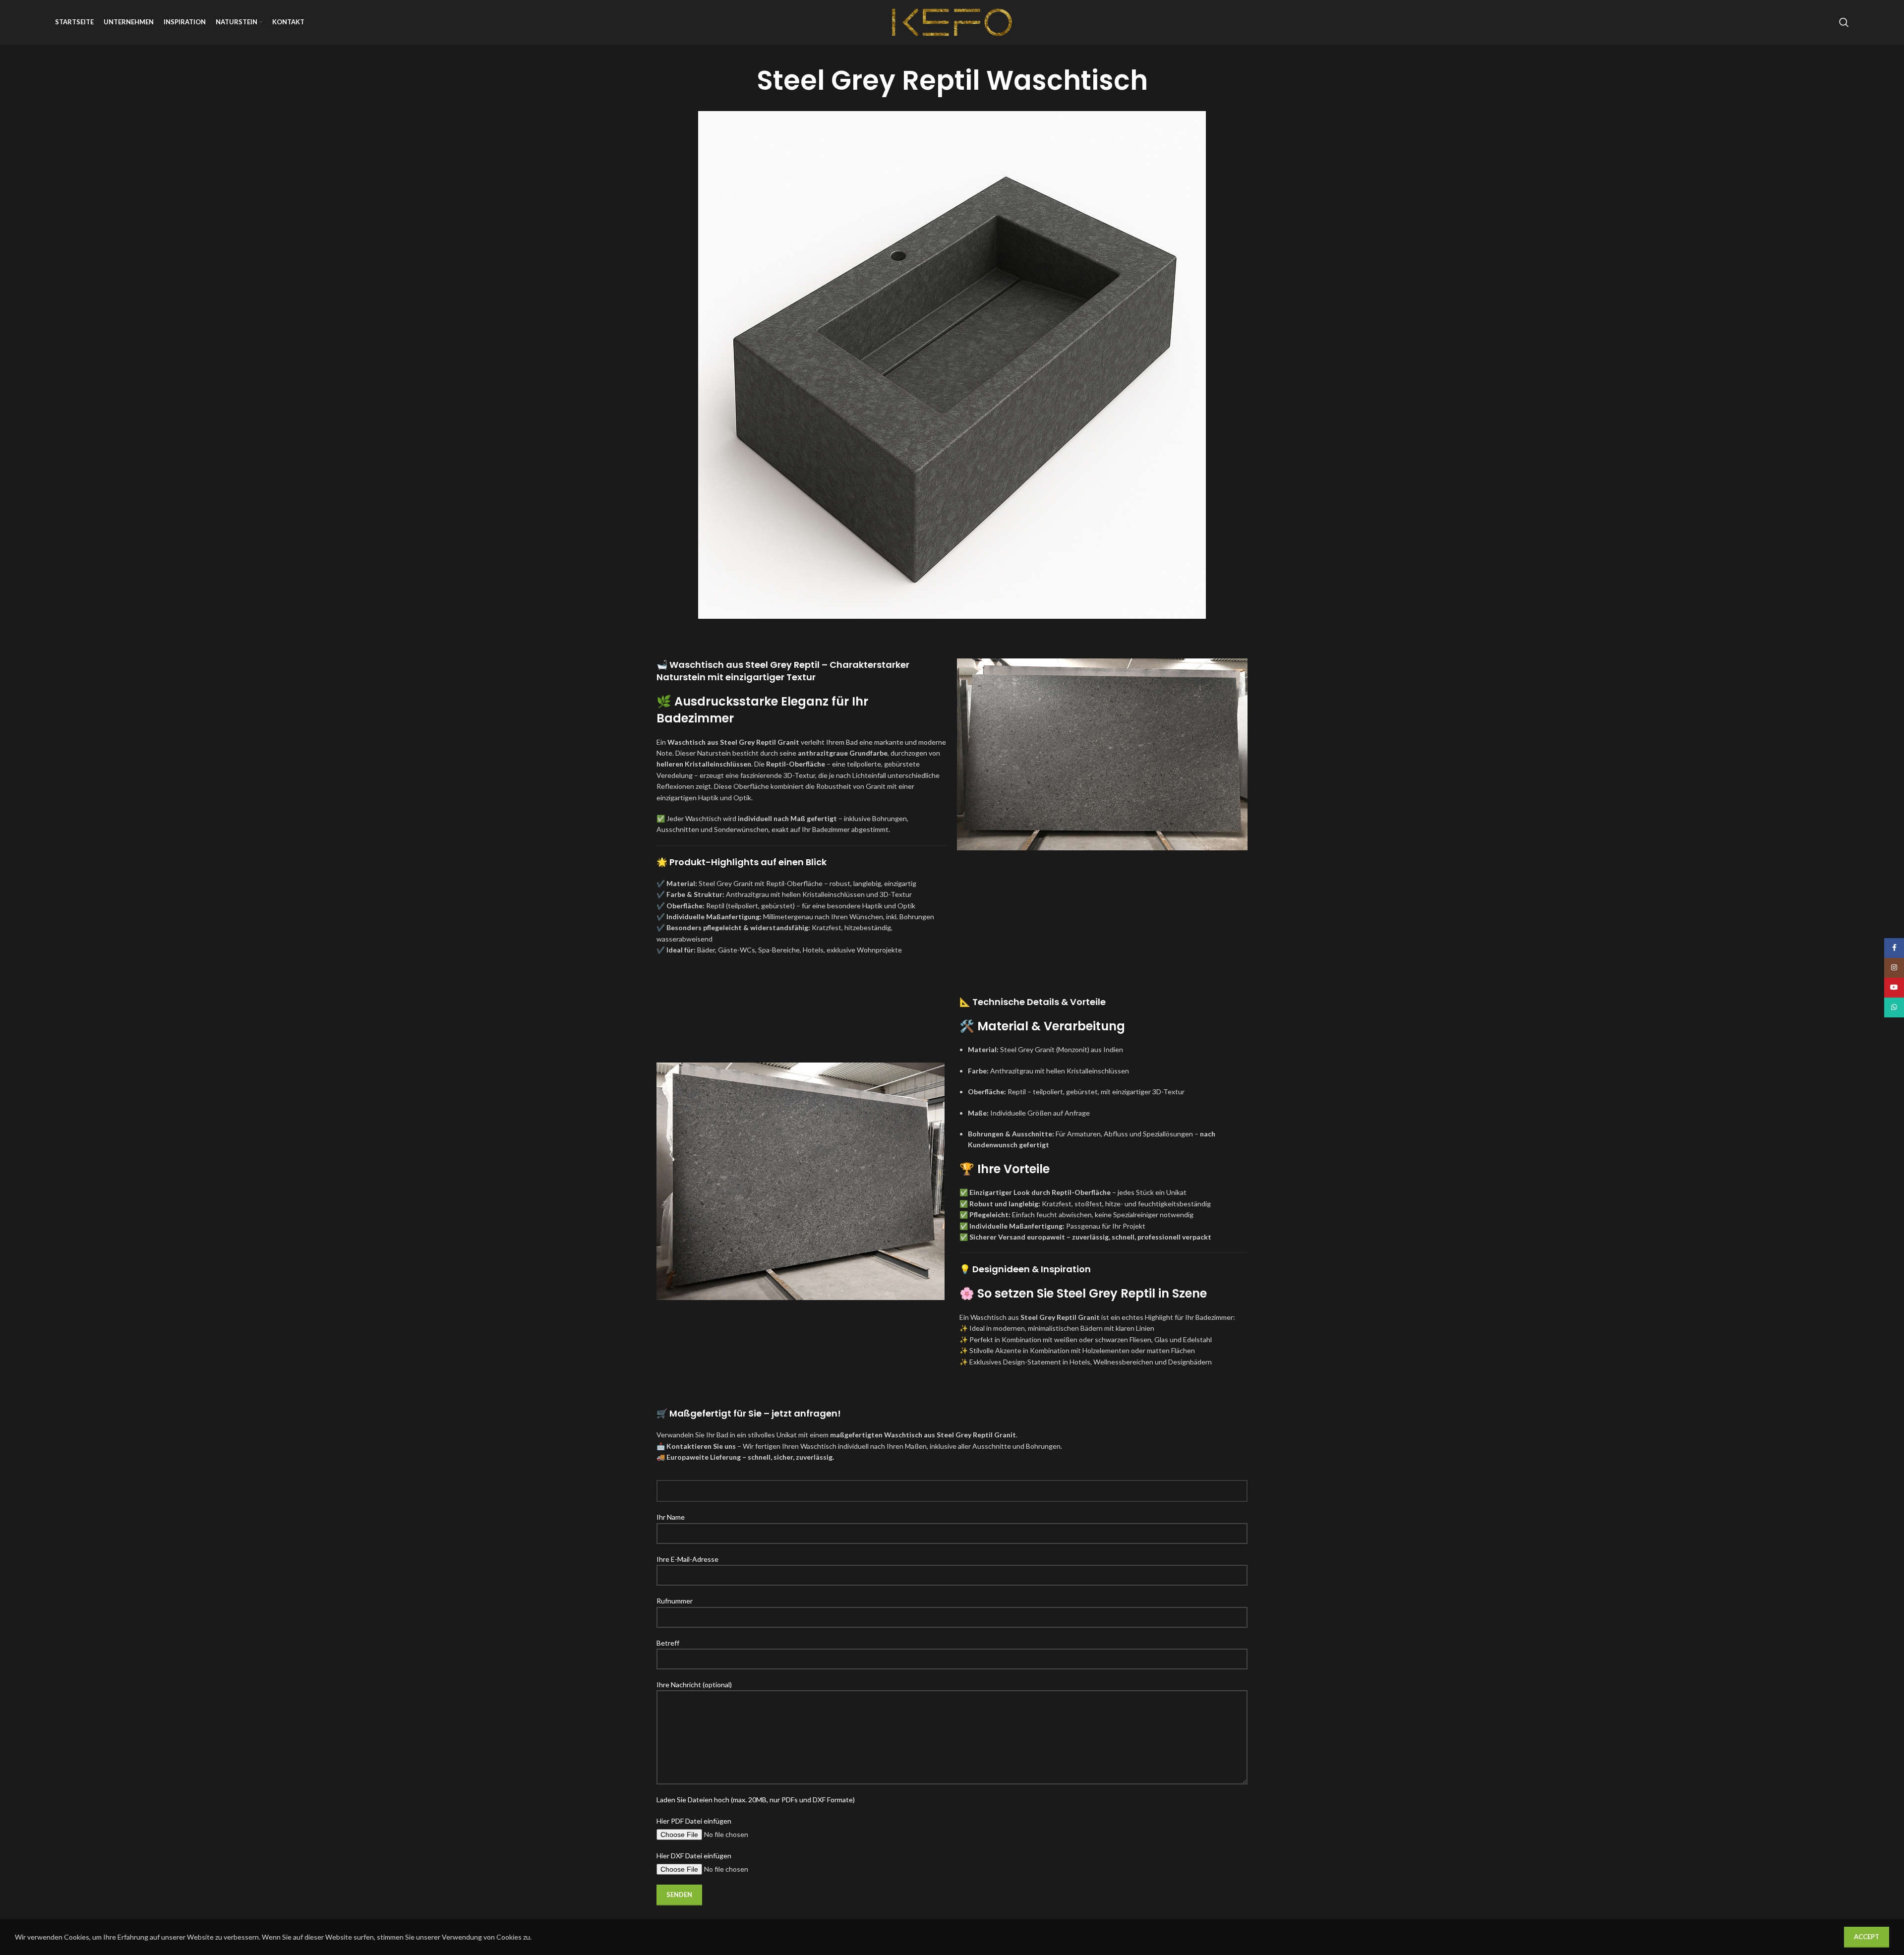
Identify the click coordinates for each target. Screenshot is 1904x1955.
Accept (1867, 1937)
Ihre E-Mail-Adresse (687, 1559)
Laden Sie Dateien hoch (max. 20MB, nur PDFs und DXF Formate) (756, 1800)
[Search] (1844, 22)
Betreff (668, 1643)
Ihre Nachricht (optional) (694, 1685)
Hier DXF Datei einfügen (694, 1856)
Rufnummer (675, 1601)
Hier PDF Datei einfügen (694, 1821)
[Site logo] (952, 22)
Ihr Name (671, 1517)
